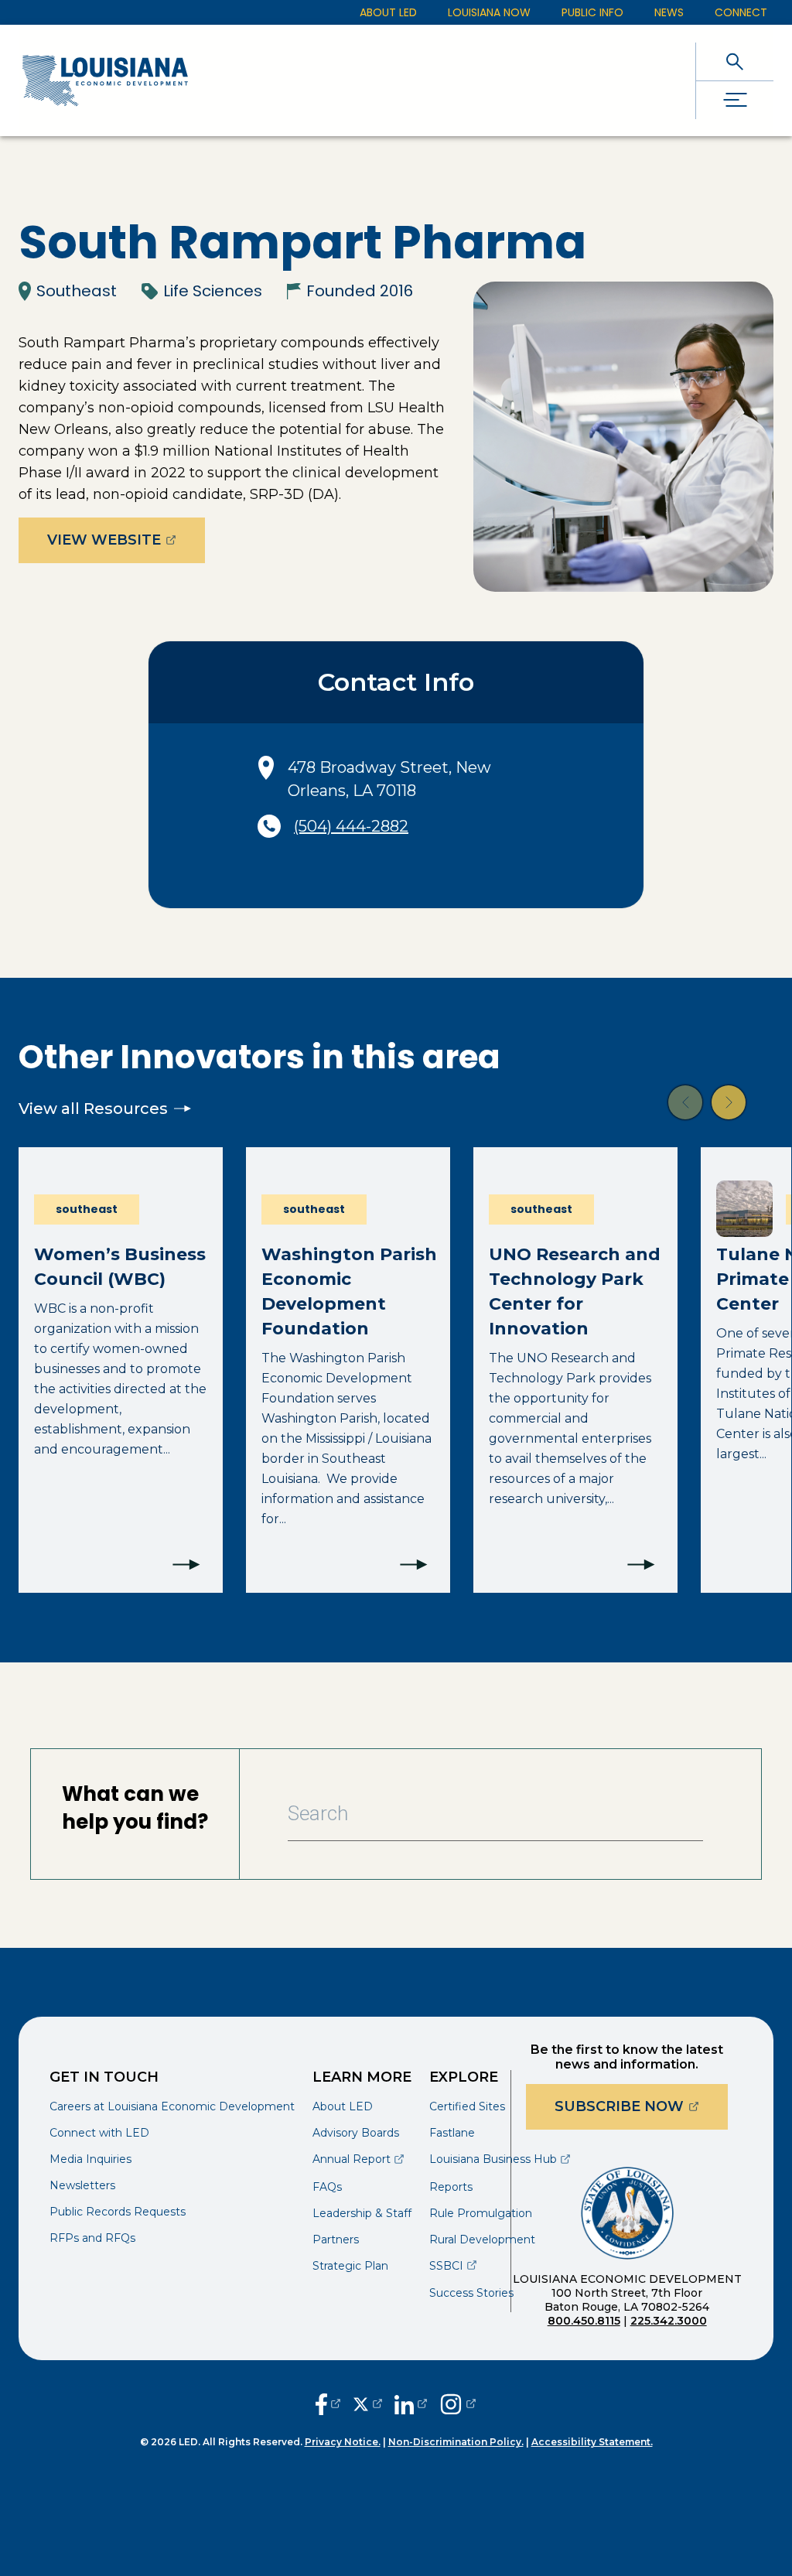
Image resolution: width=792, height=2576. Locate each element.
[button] (685, 1102)
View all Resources (93, 1109)
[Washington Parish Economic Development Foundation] (348, 1370)
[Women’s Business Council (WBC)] (121, 1370)
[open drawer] (735, 100)
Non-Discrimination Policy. (456, 2442)
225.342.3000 (669, 2321)
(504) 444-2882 (351, 826)
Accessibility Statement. (592, 2442)
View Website (126, 540)
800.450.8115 (584, 2321)
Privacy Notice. (343, 2442)
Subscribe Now (641, 2106)
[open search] (735, 61)
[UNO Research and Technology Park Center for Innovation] (575, 1370)
